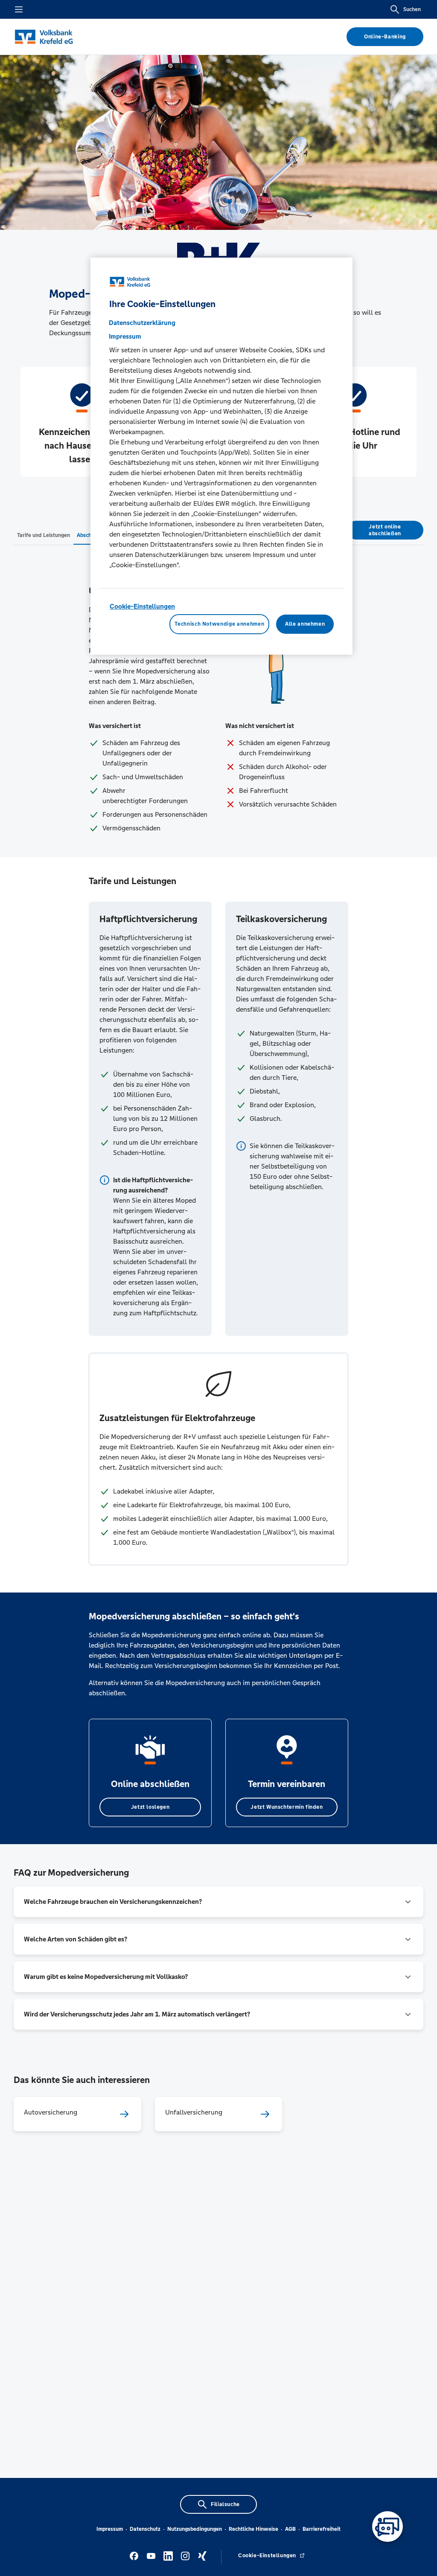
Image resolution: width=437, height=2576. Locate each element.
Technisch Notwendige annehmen (219, 624)
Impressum (110, 2529)
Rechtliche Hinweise (253, 2529)
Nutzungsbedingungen (195, 2529)
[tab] (44, 535)
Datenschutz (145, 2529)
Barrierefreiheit (322, 2529)
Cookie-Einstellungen (142, 606)
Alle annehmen (305, 624)
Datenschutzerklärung (142, 323)
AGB (290, 2529)
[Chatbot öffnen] (387, 2527)
